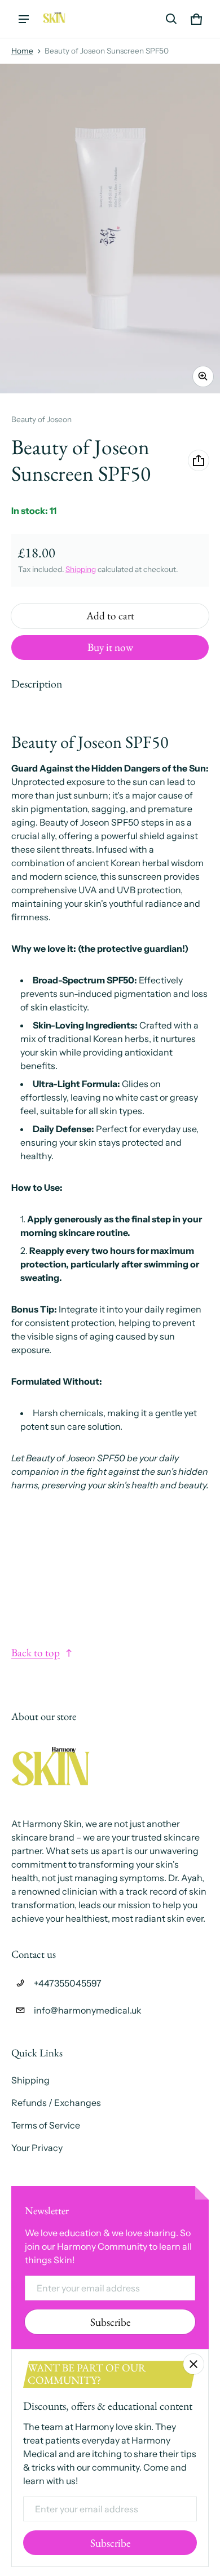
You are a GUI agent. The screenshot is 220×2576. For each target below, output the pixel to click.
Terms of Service (46, 2125)
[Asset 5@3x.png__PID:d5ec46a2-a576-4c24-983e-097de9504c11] (54, 19)
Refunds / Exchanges (56, 2103)
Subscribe (110, 2322)
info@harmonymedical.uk (88, 2010)
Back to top (36, 1653)
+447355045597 (68, 1983)
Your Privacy (37, 2148)
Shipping (81, 569)
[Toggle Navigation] (24, 19)
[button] (171, 19)
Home (22, 51)
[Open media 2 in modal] (110, 229)
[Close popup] (193, 2364)
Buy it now (110, 647)
